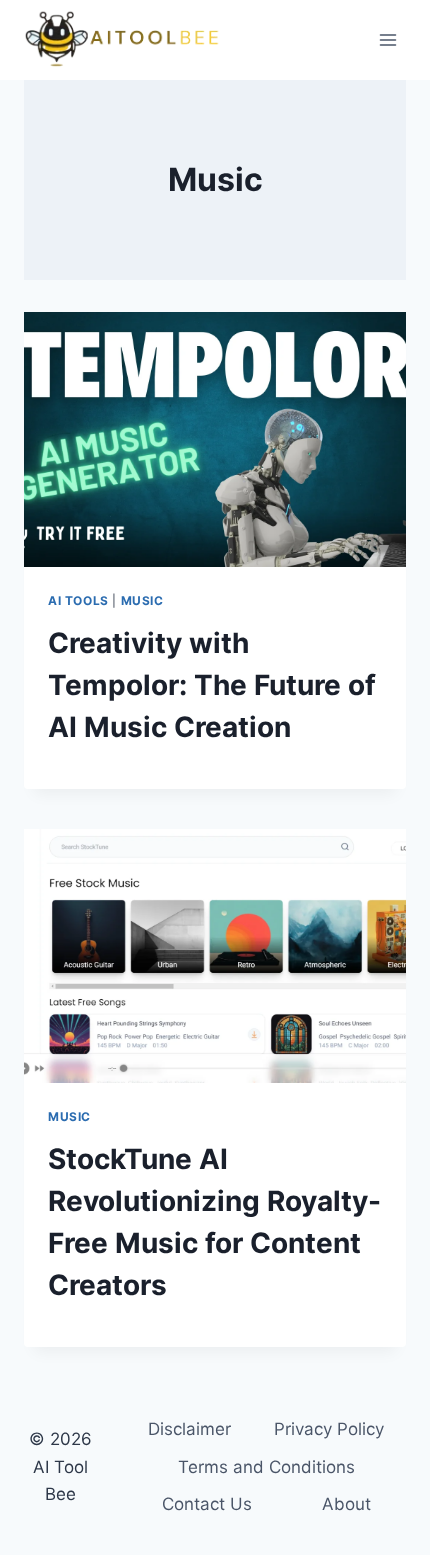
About (346, 1504)
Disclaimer (189, 1429)
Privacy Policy (329, 1429)
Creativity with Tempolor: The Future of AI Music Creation (212, 685)
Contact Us (207, 1504)
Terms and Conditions (266, 1467)
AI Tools (78, 600)
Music (142, 600)
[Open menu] (387, 39)
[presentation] (215, 439)
